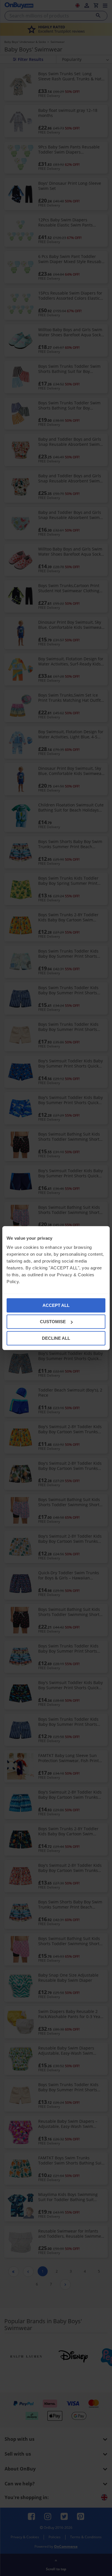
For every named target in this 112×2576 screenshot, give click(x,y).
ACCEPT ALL (56, 1305)
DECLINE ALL (56, 1338)
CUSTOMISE (53, 1322)
